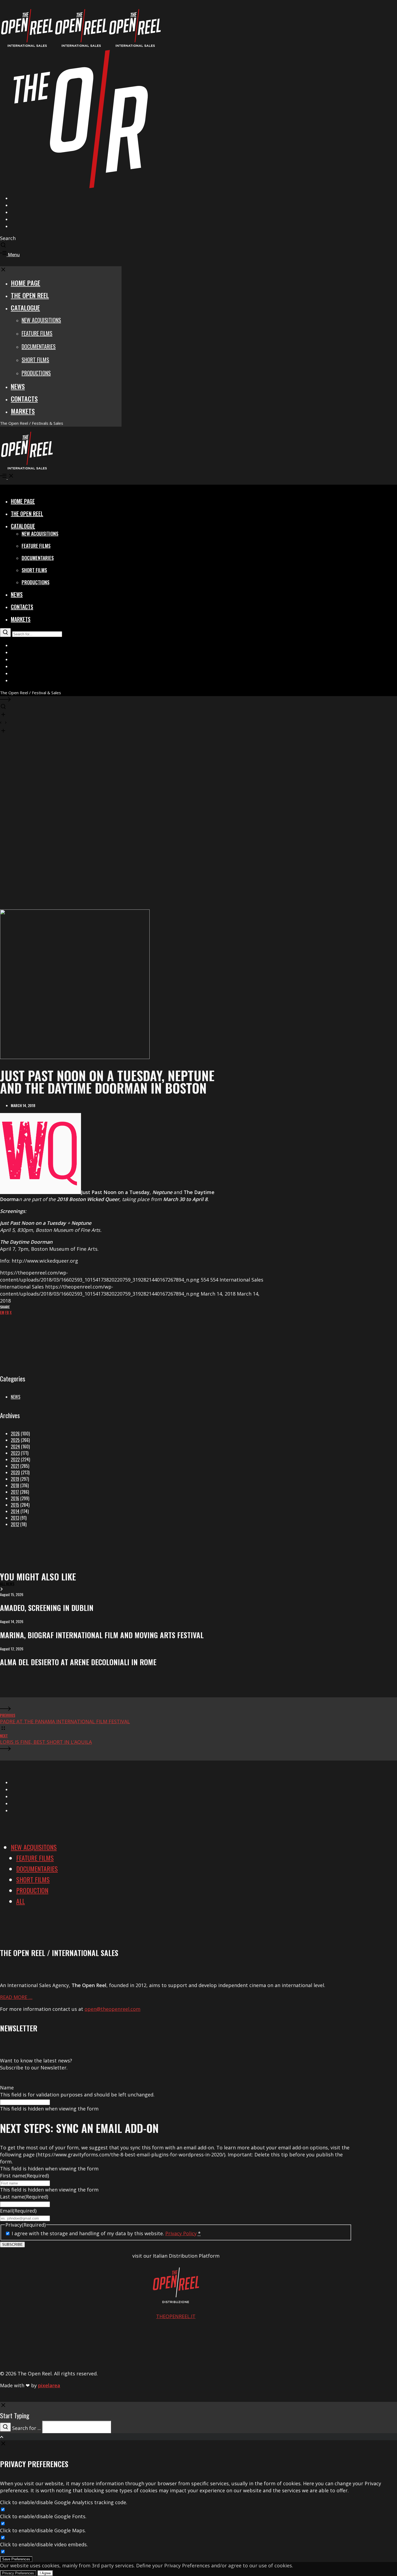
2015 (15, 1505)
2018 (15, 1485)
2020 (15, 1472)
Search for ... (26, 2428)
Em (2, 1312)
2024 (15, 1447)
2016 (15, 1498)
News (16, 1397)
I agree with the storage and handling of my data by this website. (106, 2233)
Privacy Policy (181, 2233)
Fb (7, 1312)
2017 (15, 1492)
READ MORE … (16, 1997)
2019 (15, 1479)
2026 (15, 1434)
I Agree (45, 2573)
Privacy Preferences (18, 2573)
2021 (15, 1466)
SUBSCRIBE (12, 2245)
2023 (15, 1453)
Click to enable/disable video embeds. (44, 2544)
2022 (15, 1459)
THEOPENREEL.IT (176, 2316)
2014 (15, 1511)
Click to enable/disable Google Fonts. (43, 2516)
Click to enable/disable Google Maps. (43, 2530)
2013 (15, 1518)
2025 (15, 1440)
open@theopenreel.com (112, 2009)
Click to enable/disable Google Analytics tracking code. (64, 2502)
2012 (15, 1524)
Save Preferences (16, 2559)
